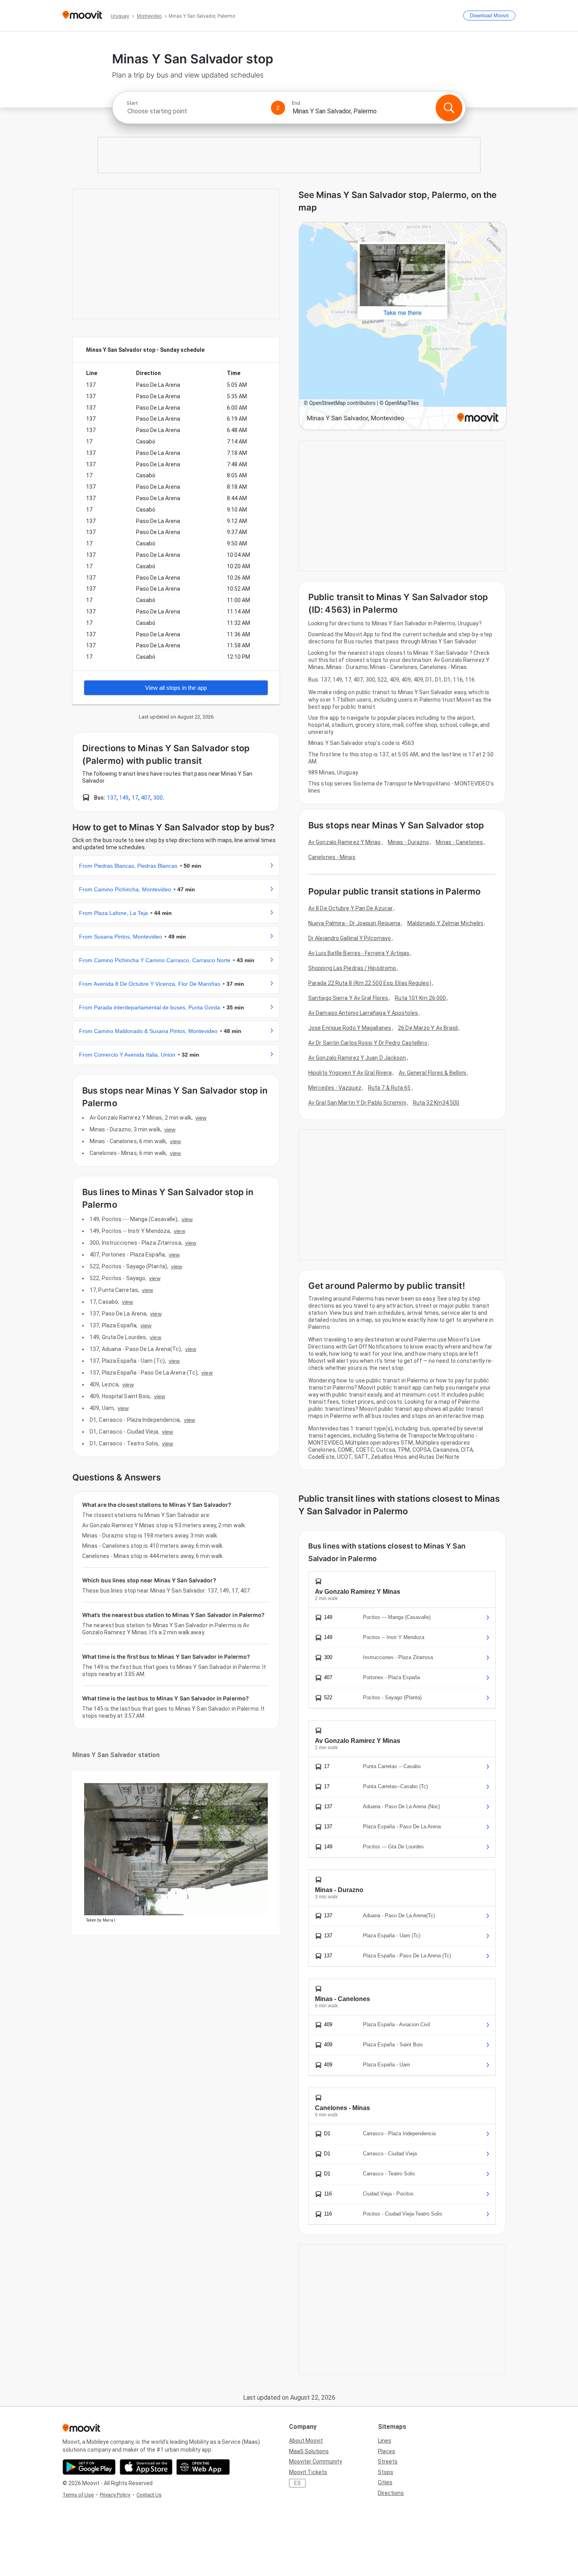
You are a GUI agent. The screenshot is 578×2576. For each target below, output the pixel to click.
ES (297, 2483)
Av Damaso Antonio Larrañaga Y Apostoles (363, 1013)
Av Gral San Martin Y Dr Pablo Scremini (357, 1103)
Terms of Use (78, 2495)
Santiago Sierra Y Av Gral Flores (348, 998)
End (296, 103)
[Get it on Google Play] (89, 2467)
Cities (385, 2482)
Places (387, 2451)
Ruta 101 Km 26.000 (420, 998)
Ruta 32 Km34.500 (436, 1103)
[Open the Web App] (203, 2467)
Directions (391, 2493)
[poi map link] (403, 326)
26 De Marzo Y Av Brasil (428, 1028)
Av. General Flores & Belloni (433, 1073)
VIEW (201, 1118)
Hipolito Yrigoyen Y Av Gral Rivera (350, 1073)
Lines (385, 2441)
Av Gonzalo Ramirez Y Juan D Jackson (357, 1058)
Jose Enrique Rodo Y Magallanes (350, 1028)
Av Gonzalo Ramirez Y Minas (345, 842)
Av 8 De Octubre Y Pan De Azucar (351, 908)
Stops (386, 2472)
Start (132, 103)
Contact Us (149, 2495)
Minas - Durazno (409, 842)
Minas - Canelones (459, 842)
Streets (388, 2461)
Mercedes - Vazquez (335, 1088)
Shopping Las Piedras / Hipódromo (352, 968)
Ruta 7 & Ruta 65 (389, 1088)
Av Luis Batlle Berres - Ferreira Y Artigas (359, 953)
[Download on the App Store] (146, 2467)
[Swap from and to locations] (278, 108)
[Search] (449, 108)
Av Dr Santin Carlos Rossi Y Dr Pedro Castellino (368, 1043)
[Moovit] (82, 16)
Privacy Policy (115, 2495)
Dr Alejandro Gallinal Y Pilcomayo (350, 938)
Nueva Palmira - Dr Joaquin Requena (354, 923)
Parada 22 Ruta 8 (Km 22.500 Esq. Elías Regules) (370, 983)
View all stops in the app (176, 688)
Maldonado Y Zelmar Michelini (445, 923)
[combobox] (195, 111)
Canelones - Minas (332, 857)
